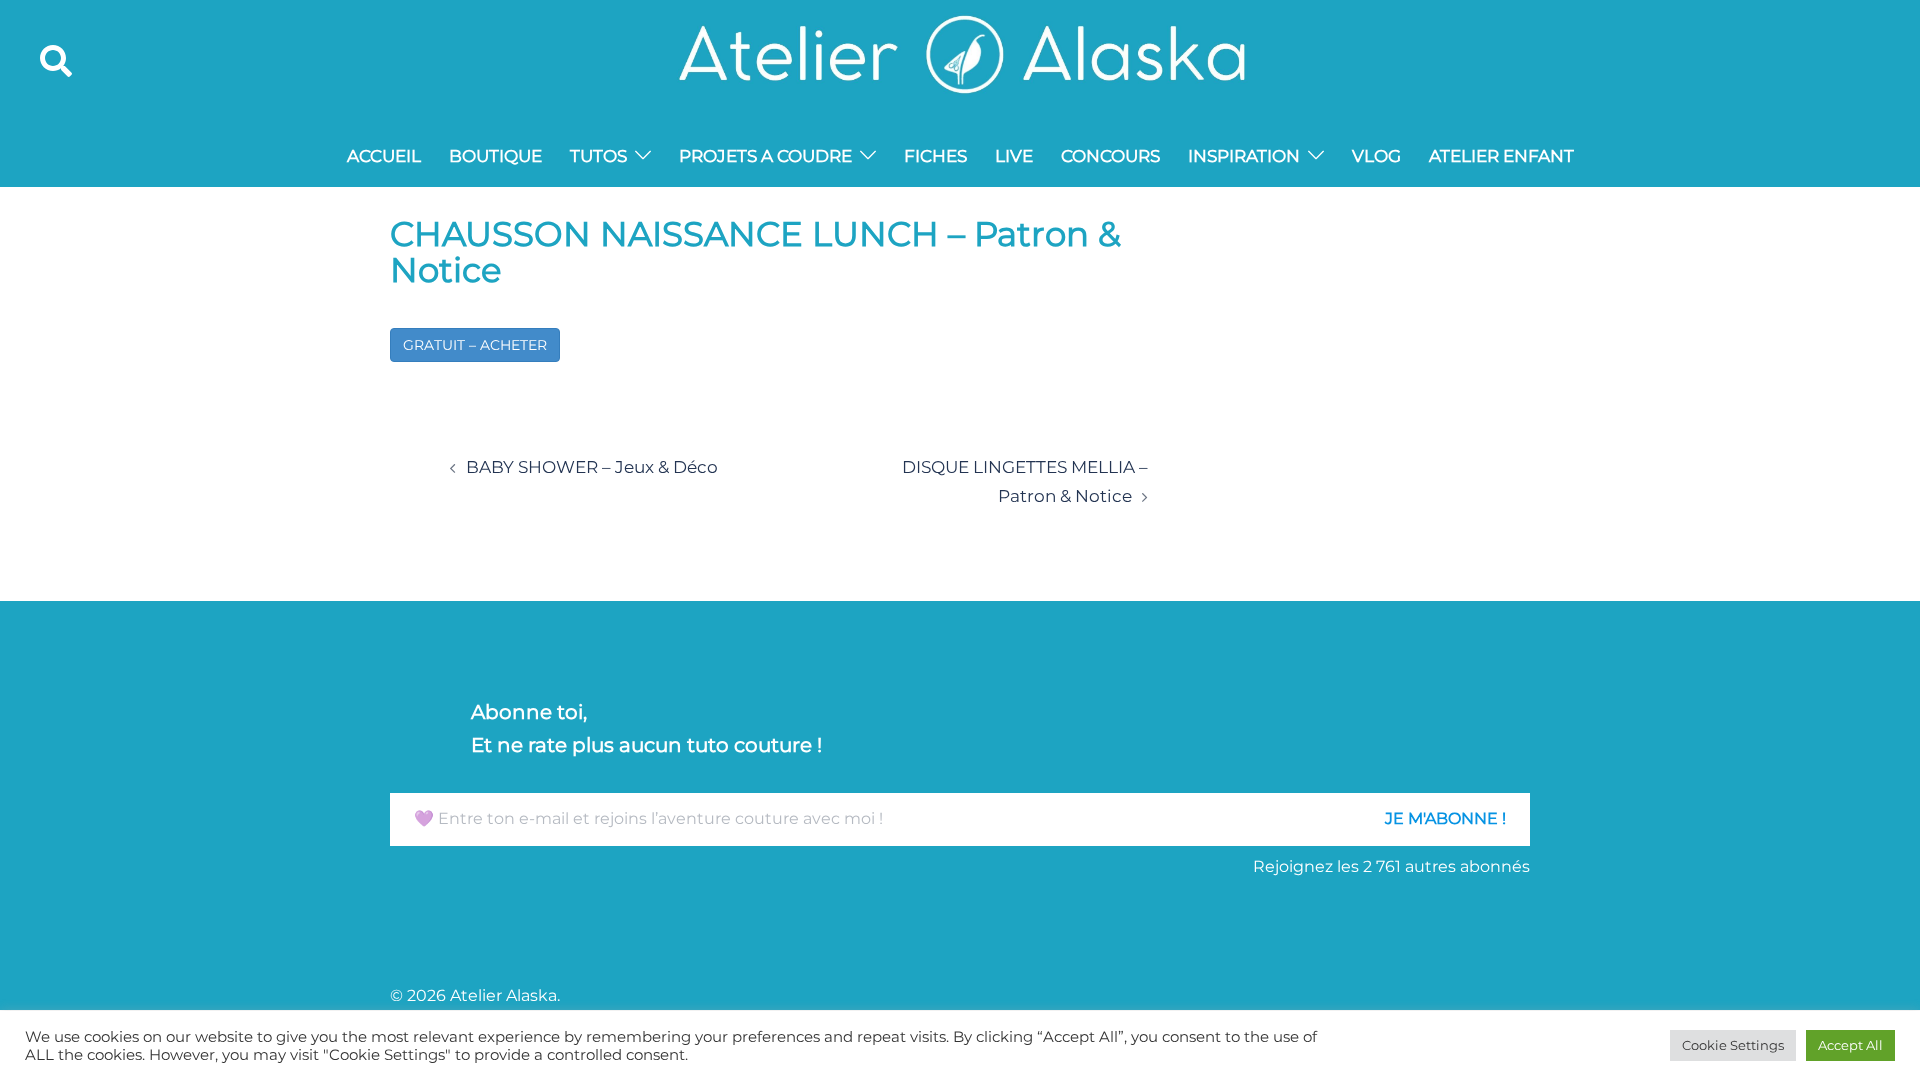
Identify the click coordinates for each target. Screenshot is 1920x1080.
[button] (57, 62)
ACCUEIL (384, 156)
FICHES (935, 156)
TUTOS (598, 156)
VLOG (1376, 156)
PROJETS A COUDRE (765, 156)
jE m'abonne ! (1445, 818)
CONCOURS (1110, 156)
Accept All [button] (1850, 1045)
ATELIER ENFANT (1501, 156)
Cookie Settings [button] (1733, 1045)
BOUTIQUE (495, 156)
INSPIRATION (1244, 156)
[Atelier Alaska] (959, 60)
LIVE (1014, 156)
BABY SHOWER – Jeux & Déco (592, 467)
